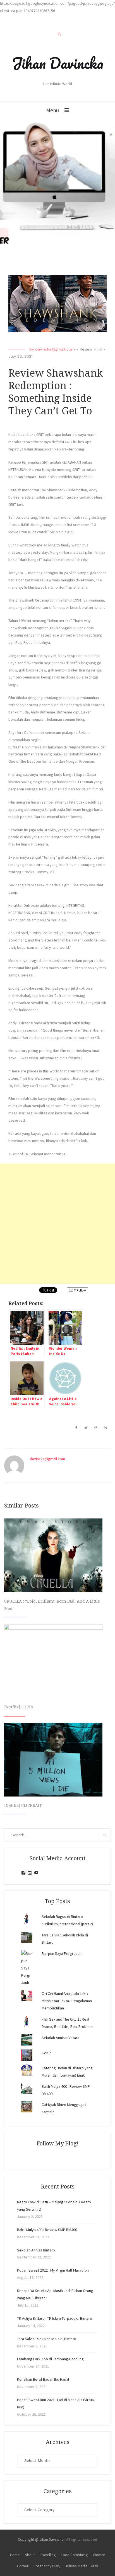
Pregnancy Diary (47, 2566)
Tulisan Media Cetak (82, 2566)
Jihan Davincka (57, 63)
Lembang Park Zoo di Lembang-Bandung (50, 2359)
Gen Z (46, 2053)
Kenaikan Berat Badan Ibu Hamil (43, 2379)
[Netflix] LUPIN (19, 1707)
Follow (81, 1290)
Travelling (48, 2555)
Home (15, 2555)
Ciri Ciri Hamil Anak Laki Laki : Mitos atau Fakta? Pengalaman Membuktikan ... (67, 2001)
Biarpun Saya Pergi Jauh (62, 1953)
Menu (52, 110)
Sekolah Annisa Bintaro (61, 2038)
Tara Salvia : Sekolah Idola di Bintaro (47, 2339)
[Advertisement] (57, 1224)
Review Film (91, 349)
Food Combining (74, 2555)
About (30, 2555)
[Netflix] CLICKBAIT (23, 1805)
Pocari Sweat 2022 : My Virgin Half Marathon (53, 2270)
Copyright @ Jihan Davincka (41, 2539)
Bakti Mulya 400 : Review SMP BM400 (47, 2230)
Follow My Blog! (57, 2143)
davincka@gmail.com (55, 349)
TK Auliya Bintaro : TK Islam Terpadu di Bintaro (55, 2318)
